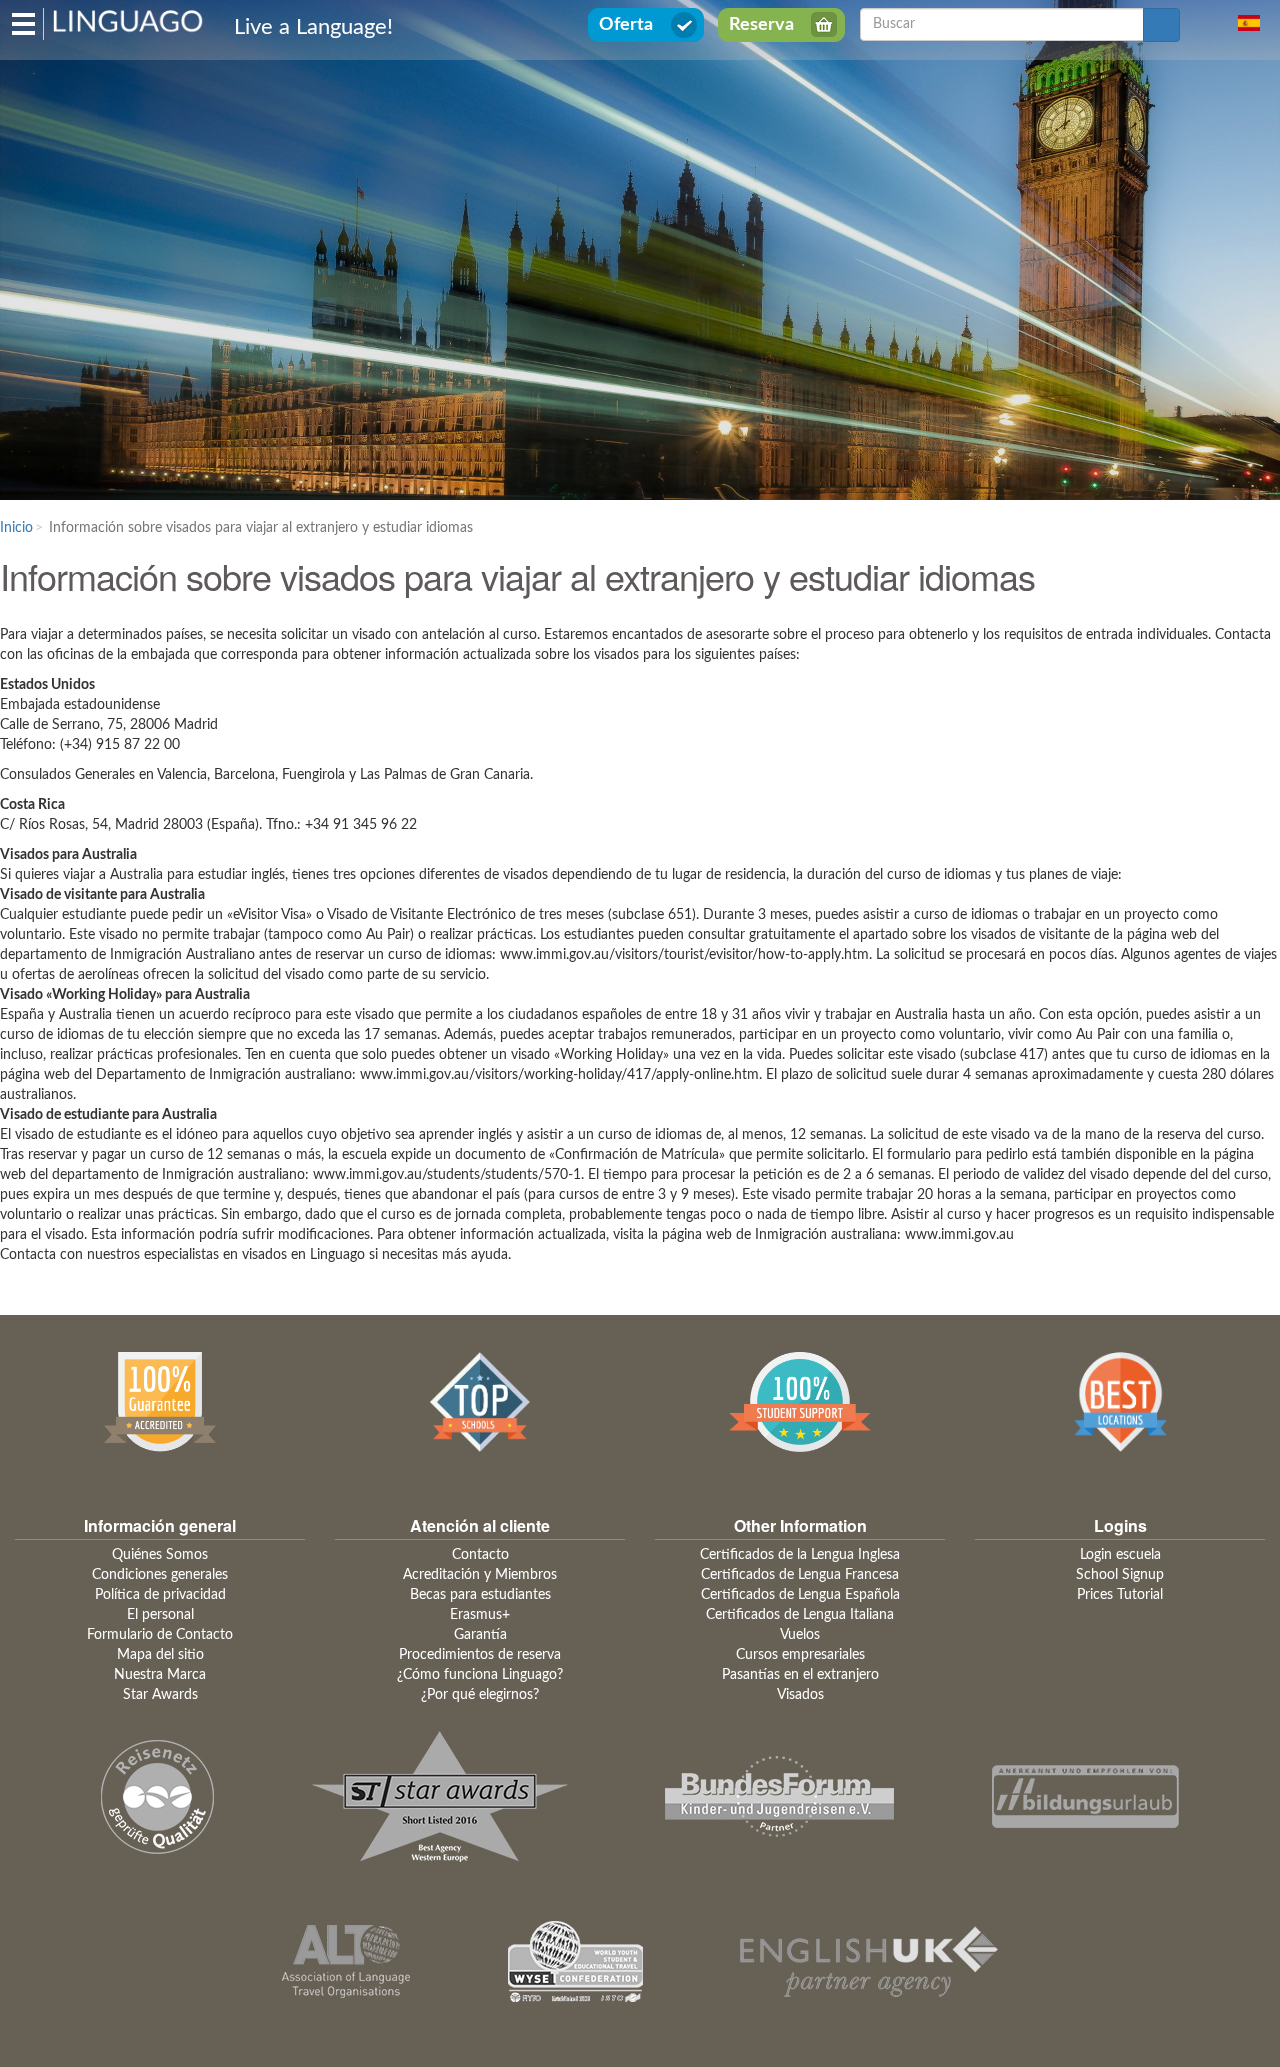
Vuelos (800, 1635)
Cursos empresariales (800, 1655)
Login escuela (1120, 1555)
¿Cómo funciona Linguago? (480, 1675)
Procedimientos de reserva (480, 1655)
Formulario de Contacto (160, 1635)
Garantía (480, 1635)
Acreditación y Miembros (480, 1575)
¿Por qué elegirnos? (480, 1695)
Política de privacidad (160, 1595)
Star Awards (160, 1695)
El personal (160, 1615)
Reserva (761, 25)
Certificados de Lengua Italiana (800, 1615)
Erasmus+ (480, 1615)
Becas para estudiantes (480, 1595)
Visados (800, 1695)
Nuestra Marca (160, 1675)
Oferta (626, 25)
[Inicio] (128, 20)
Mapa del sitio (160, 1655)
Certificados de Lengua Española (800, 1595)
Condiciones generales (160, 1575)
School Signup (1120, 1575)
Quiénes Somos (160, 1555)
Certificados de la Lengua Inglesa (800, 1555)
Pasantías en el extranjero (800, 1675)
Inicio (16, 528)
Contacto (480, 1555)
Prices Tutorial (1120, 1595)
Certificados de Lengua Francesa (800, 1575)
